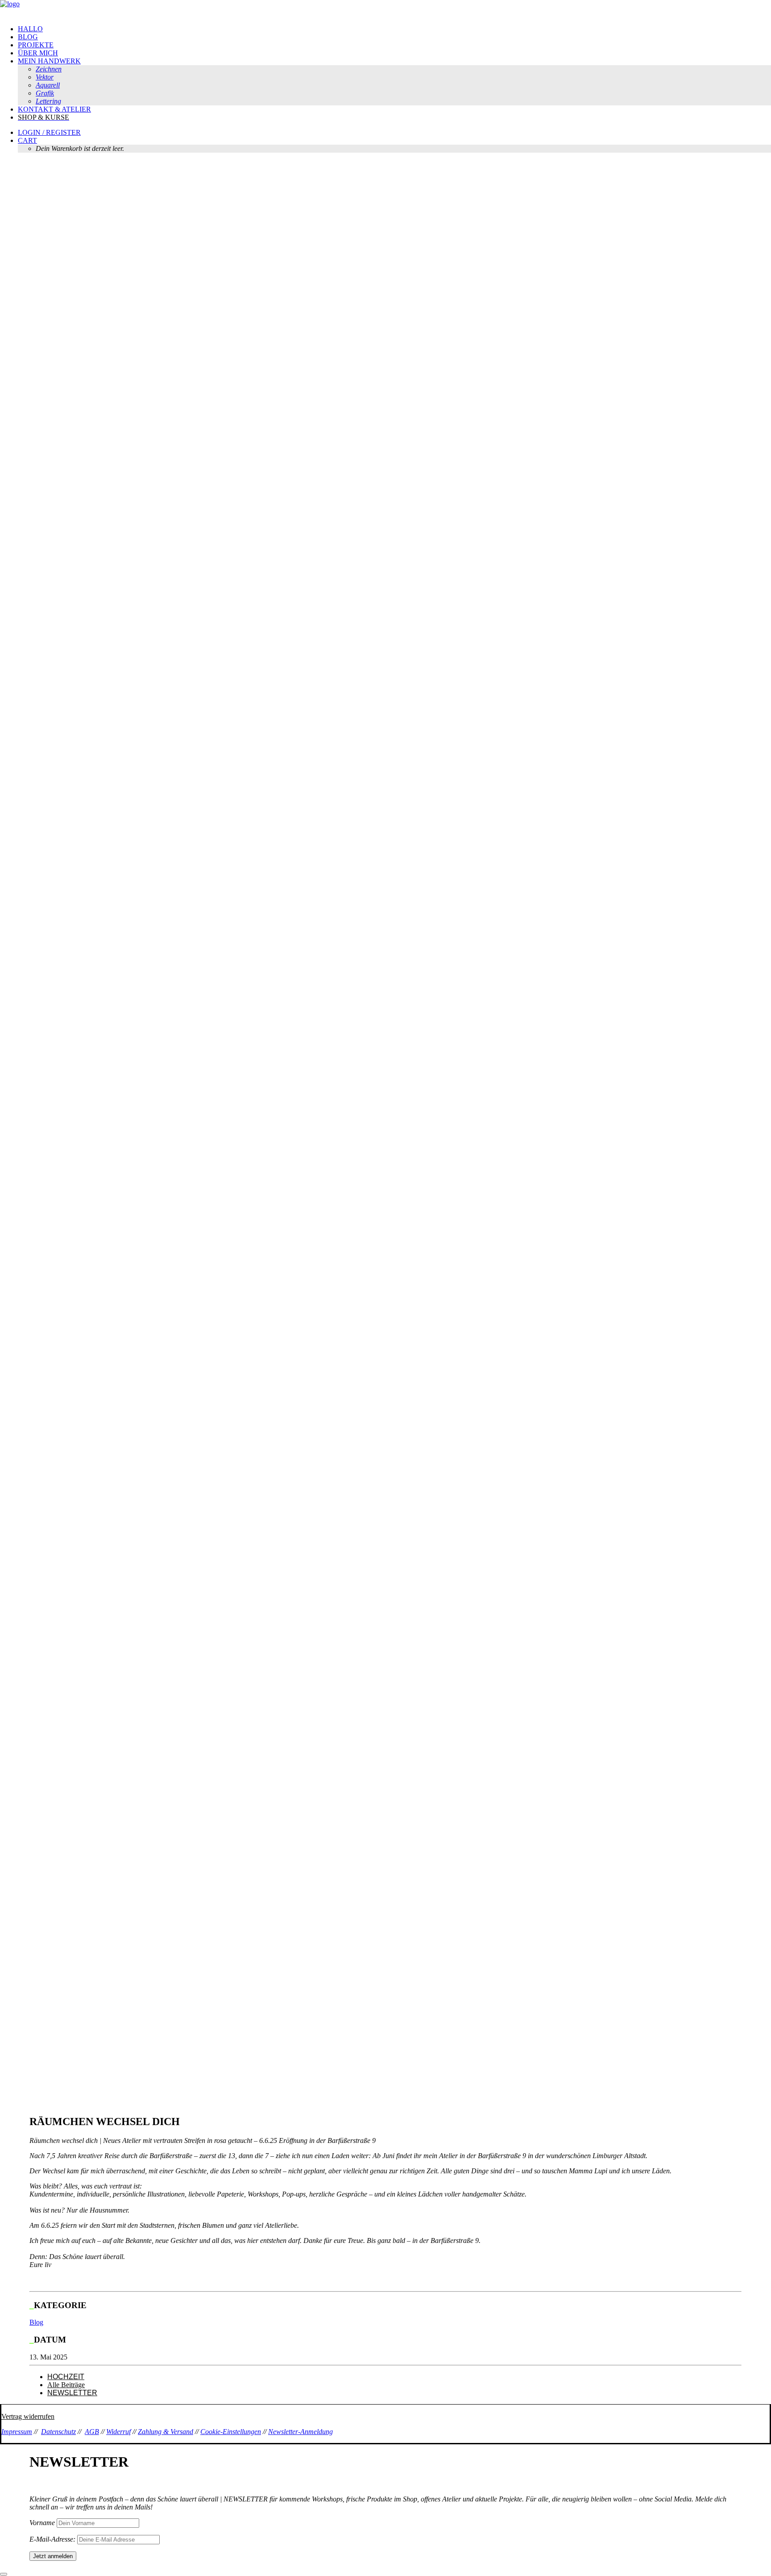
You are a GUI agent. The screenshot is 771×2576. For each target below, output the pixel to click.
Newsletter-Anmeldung (301, 2432)
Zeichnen (49, 69)
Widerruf (118, 2432)
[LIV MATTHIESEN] (385, 9)
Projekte (36, 45)
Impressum (17, 2432)
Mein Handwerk (49, 61)
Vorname (42, 2523)
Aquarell (48, 85)
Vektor (45, 77)
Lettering (48, 101)
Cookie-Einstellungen (231, 2432)
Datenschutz (58, 2432)
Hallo (30, 29)
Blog (28, 37)
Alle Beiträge (66, 2385)
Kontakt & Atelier (54, 109)
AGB (92, 2432)
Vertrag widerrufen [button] (28, 2416)
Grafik (45, 93)
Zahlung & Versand (166, 2432)
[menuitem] (394, 29)
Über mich (38, 53)
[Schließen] (4, 2574)
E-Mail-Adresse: (53, 2539)
